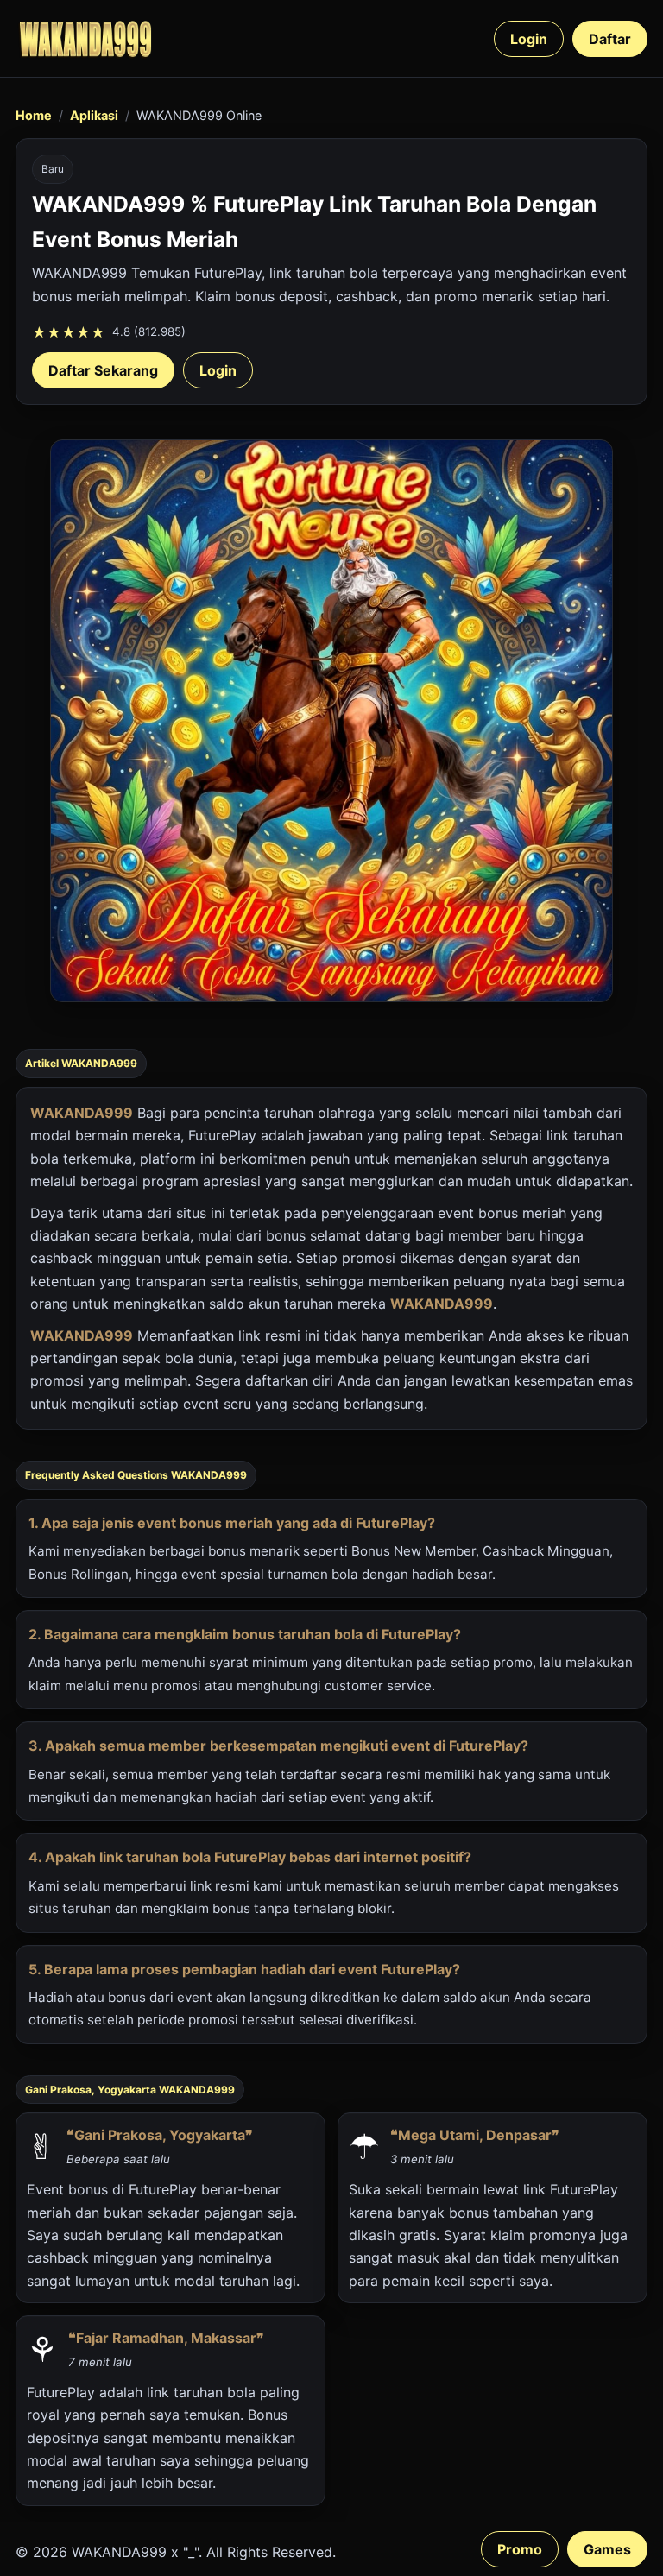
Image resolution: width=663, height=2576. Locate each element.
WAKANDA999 (82, 1113)
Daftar (610, 39)
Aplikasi (94, 115)
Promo (520, 2549)
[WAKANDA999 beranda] (85, 38)
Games (607, 2549)
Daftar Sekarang (103, 370)
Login (529, 39)
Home (34, 115)
